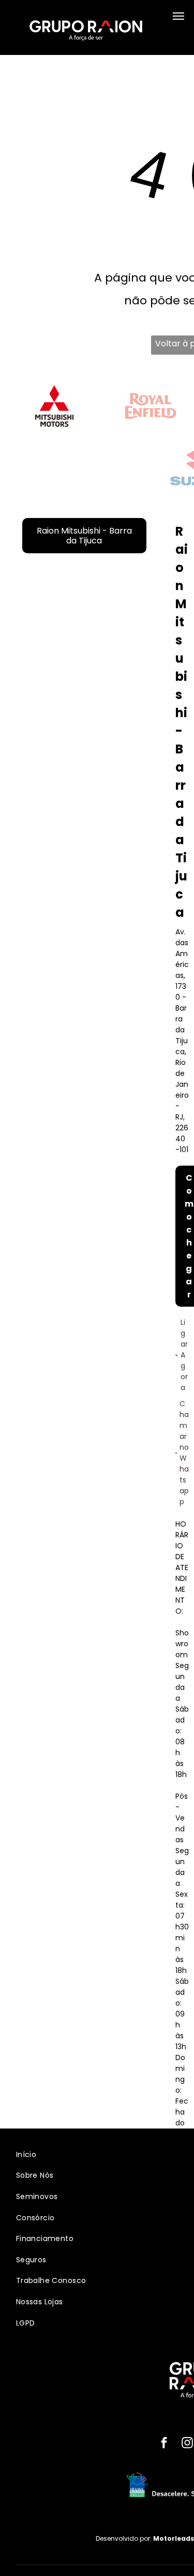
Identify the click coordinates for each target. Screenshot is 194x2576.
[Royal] (151, 406)
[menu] (178, 16)
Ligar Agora (184, 1355)
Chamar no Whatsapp (184, 1453)
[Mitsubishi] (54, 406)
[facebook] (164, 2444)
